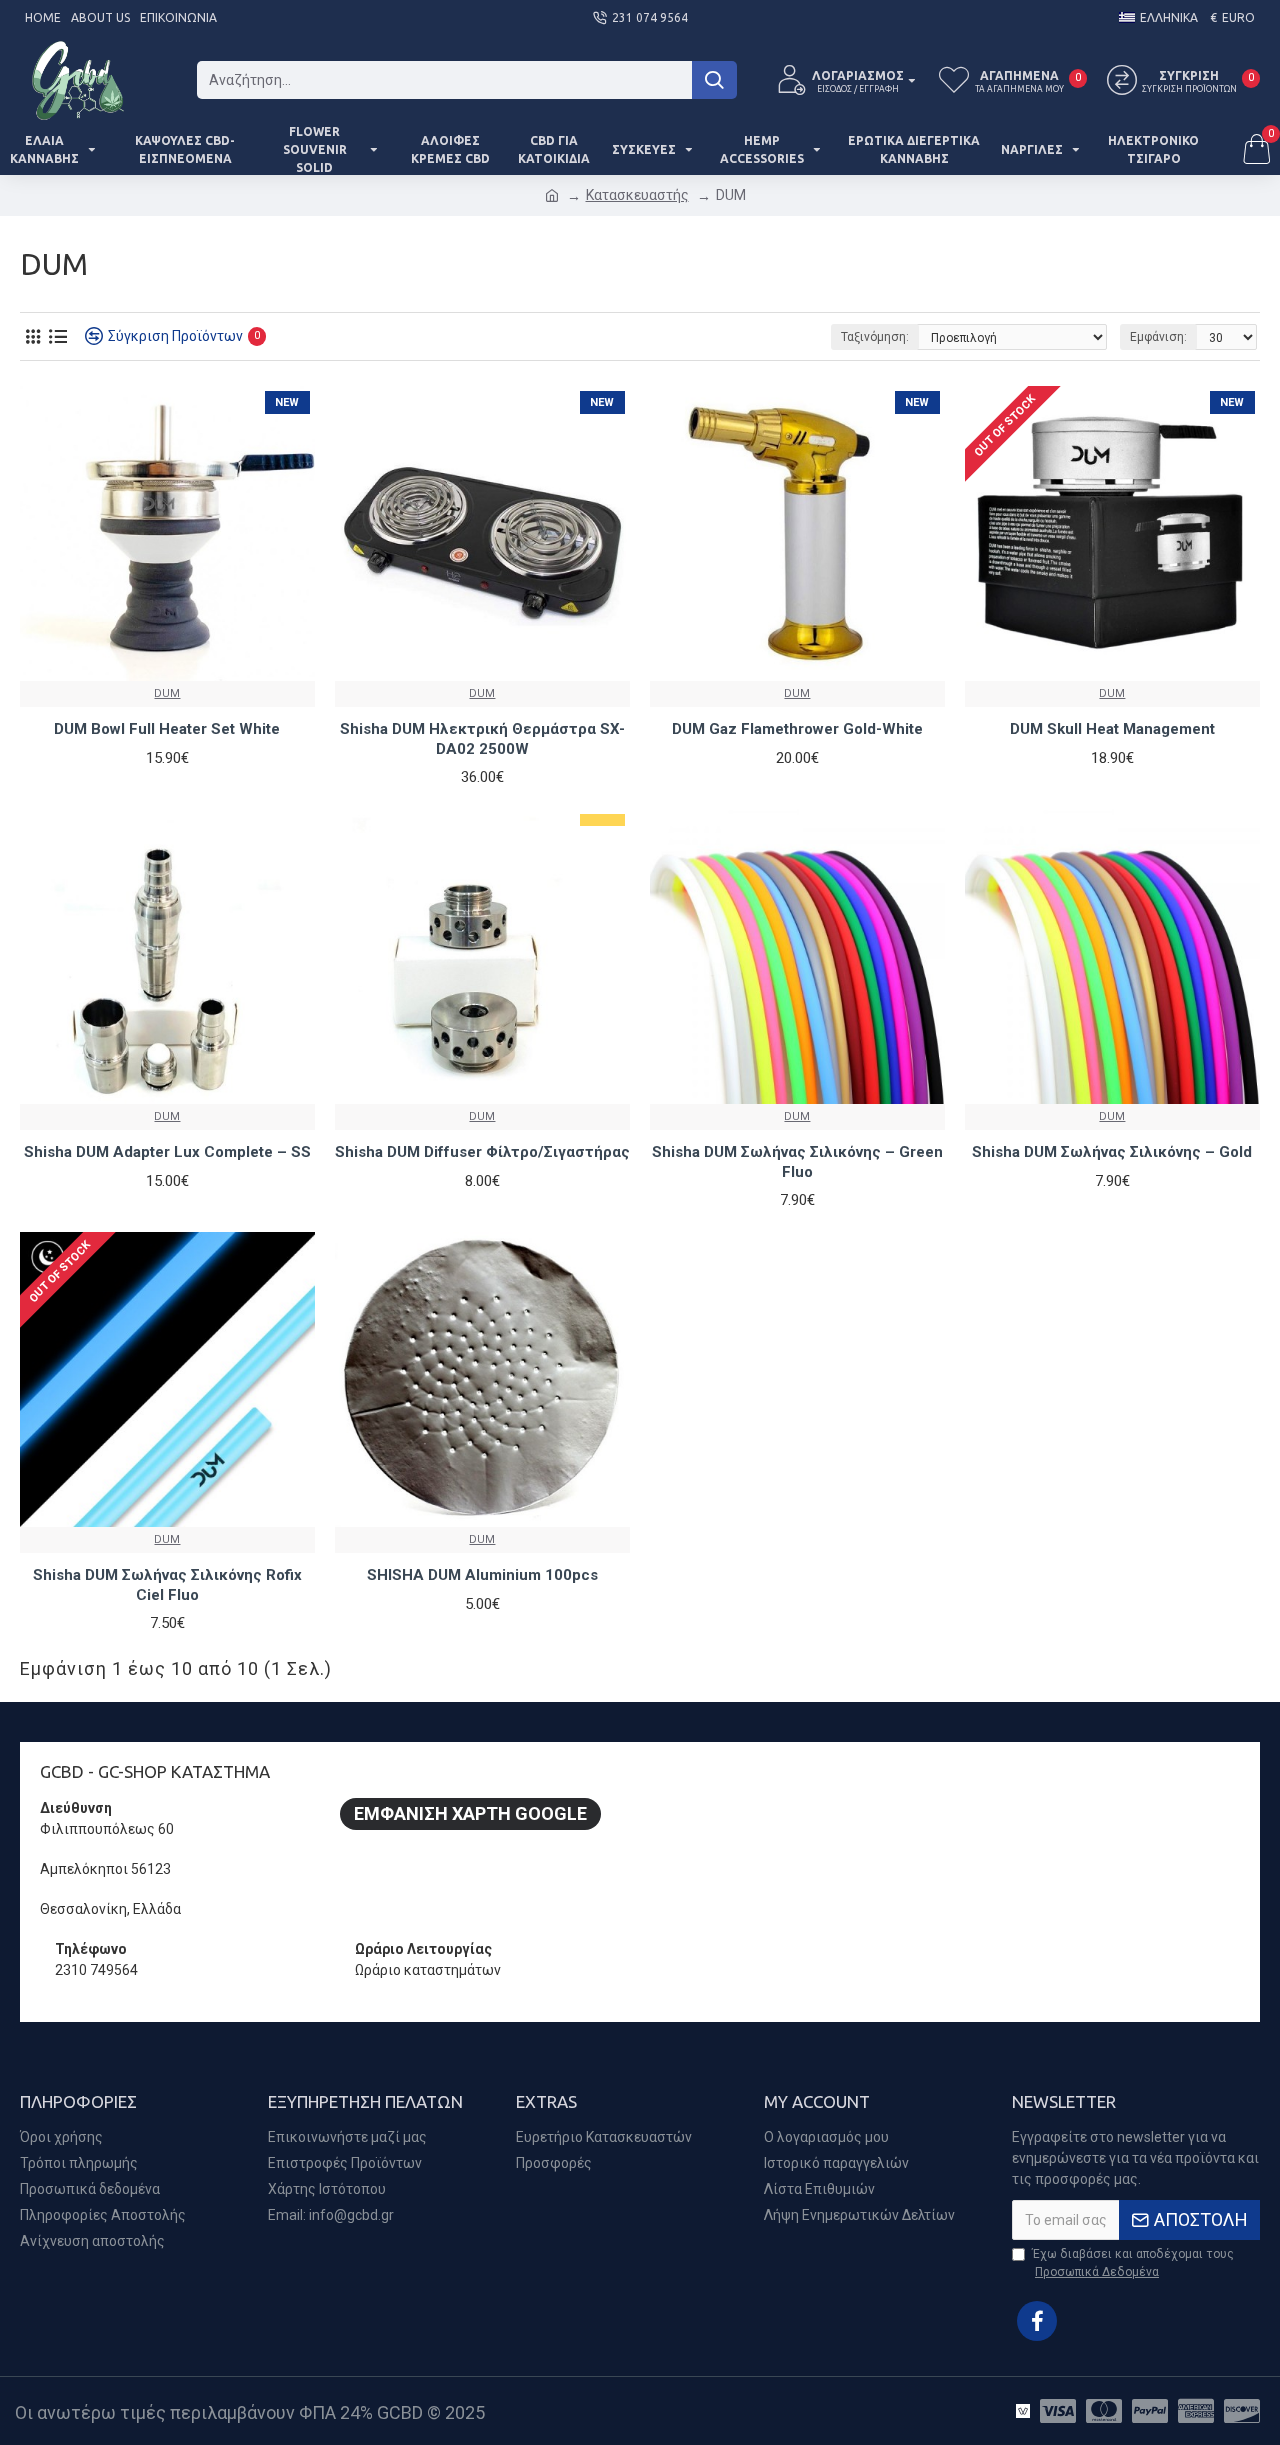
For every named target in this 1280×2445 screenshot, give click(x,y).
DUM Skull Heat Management (1112, 729)
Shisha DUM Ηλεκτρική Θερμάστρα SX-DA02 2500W (482, 739)
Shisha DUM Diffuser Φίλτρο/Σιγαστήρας (482, 1152)
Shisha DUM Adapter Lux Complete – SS (167, 1152)
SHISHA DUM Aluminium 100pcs (482, 1575)
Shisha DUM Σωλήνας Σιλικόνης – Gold (1112, 1152)
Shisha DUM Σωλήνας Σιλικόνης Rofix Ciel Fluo (167, 1585)
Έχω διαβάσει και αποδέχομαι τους (1133, 2263)
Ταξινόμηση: (875, 337)
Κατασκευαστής (637, 195)
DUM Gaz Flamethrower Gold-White (797, 729)
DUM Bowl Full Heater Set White (167, 729)
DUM (167, 693)
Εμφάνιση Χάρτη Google (470, 1813)
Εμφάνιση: (1158, 337)
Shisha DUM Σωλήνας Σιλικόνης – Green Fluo (797, 1162)
